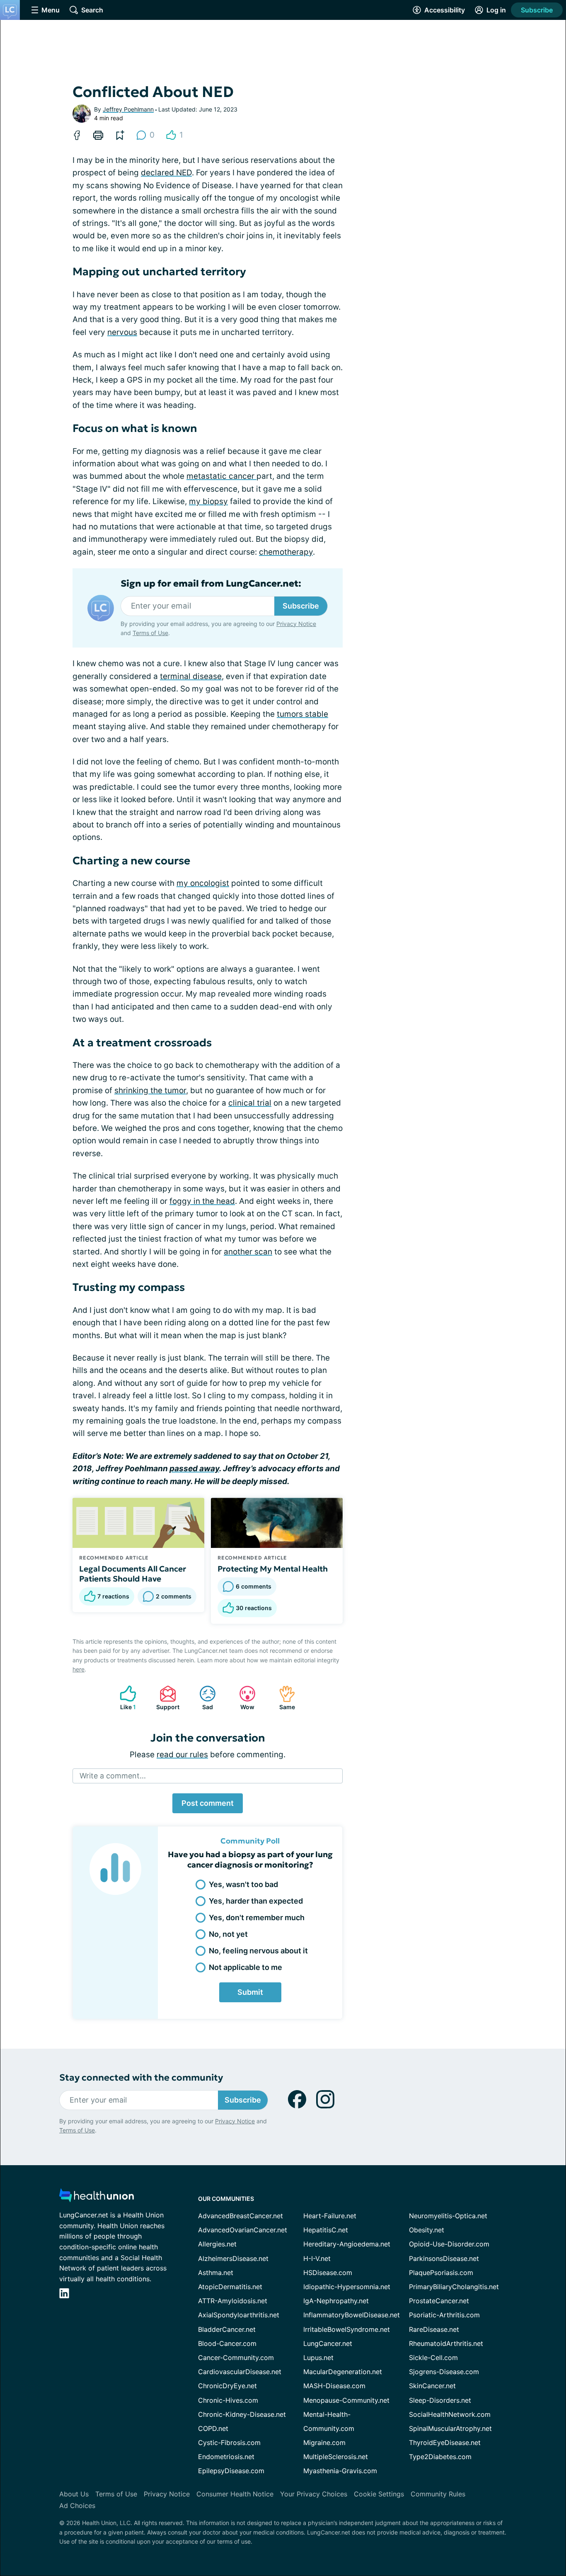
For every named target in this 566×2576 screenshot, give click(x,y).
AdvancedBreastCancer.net (241, 2216)
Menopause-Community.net (346, 2400)
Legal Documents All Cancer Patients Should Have (133, 1574)
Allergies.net (217, 2244)
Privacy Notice (296, 624)
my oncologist (203, 883)
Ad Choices (77, 2506)
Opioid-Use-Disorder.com (449, 2244)
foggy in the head (202, 1201)
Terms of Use (150, 633)
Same (283, 1698)
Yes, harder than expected (256, 1901)
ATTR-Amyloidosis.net (233, 2301)
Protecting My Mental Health (273, 1569)
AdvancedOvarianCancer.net (243, 2230)
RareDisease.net (434, 2329)
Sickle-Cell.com (433, 2358)
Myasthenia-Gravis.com (340, 2471)
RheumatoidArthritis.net (446, 2343)
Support (165, 1698)
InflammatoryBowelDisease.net (352, 2315)
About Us (74, 2494)
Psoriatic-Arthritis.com (444, 2315)
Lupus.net (318, 2358)
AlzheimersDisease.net (233, 2258)
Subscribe (537, 10)
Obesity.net (427, 2230)
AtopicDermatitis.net (230, 2287)
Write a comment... (113, 1776)
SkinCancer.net (432, 2386)
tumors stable (302, 714)
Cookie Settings (379, 2494)
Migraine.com (324, 2443)
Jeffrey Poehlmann (128, 109)
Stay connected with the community (141, 2078)
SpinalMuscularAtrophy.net (450, 2428)
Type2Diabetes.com (440, 2457)
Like (124, 1698)
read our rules (182, 1755)
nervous (122, 332)
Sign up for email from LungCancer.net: (211, 584)
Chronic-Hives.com (228, 2400)
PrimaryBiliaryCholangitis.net (454, 2287)
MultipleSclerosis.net (336, 2457)
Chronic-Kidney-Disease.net (242, 2414)
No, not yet (228, 1934)
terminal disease (191, 676)
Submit (250, 1992)
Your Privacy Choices (314, 2494)
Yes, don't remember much (257, 1917)
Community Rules (438, 2494)
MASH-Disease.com (334, 2386)
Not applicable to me (246, 1967)
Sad (202, 1698)
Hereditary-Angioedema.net (347, 2244)
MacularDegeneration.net (343, 2372)
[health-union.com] (97, 2198)
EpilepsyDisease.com (231, 2471)
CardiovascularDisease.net (240, 2372)
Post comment (208, 1803)
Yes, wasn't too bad (243, 1884)
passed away (194, 1469)
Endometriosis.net (226, 2457)
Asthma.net (216, 2273)
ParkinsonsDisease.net (444, 2258)
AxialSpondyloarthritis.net (239, 2315)
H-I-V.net (317, 2258)
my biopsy (208, 501)
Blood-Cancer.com (227, 2343)
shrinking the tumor (150, 1090)
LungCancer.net (328, 2343)
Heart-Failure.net (330, 2216)
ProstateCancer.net (439, 2301)
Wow (243, 1698)
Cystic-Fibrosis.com (229, 2443)
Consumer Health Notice (235, 2494)
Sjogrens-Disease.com (444, 2372)
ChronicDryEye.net (227, 2386)
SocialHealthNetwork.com (450, 2414)
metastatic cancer (221, 476)
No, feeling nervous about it (258, 1951)
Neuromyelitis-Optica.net (448, 2216)
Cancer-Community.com (236, 2358)
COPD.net (213, 2428)
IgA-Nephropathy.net (336, 2301)
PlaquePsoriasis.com (441, 2273)
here (79, 1669)
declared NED (166, 173)
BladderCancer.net (227, 2329)
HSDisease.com (328, 2273)
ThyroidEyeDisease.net (445, 2443)
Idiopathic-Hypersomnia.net (347, 2287)
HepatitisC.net (326, 2230)
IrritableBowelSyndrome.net (347, 2329)
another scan (248, 1252)
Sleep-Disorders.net (440, 2400)
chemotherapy (286, 552)
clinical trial (250, 1103)
